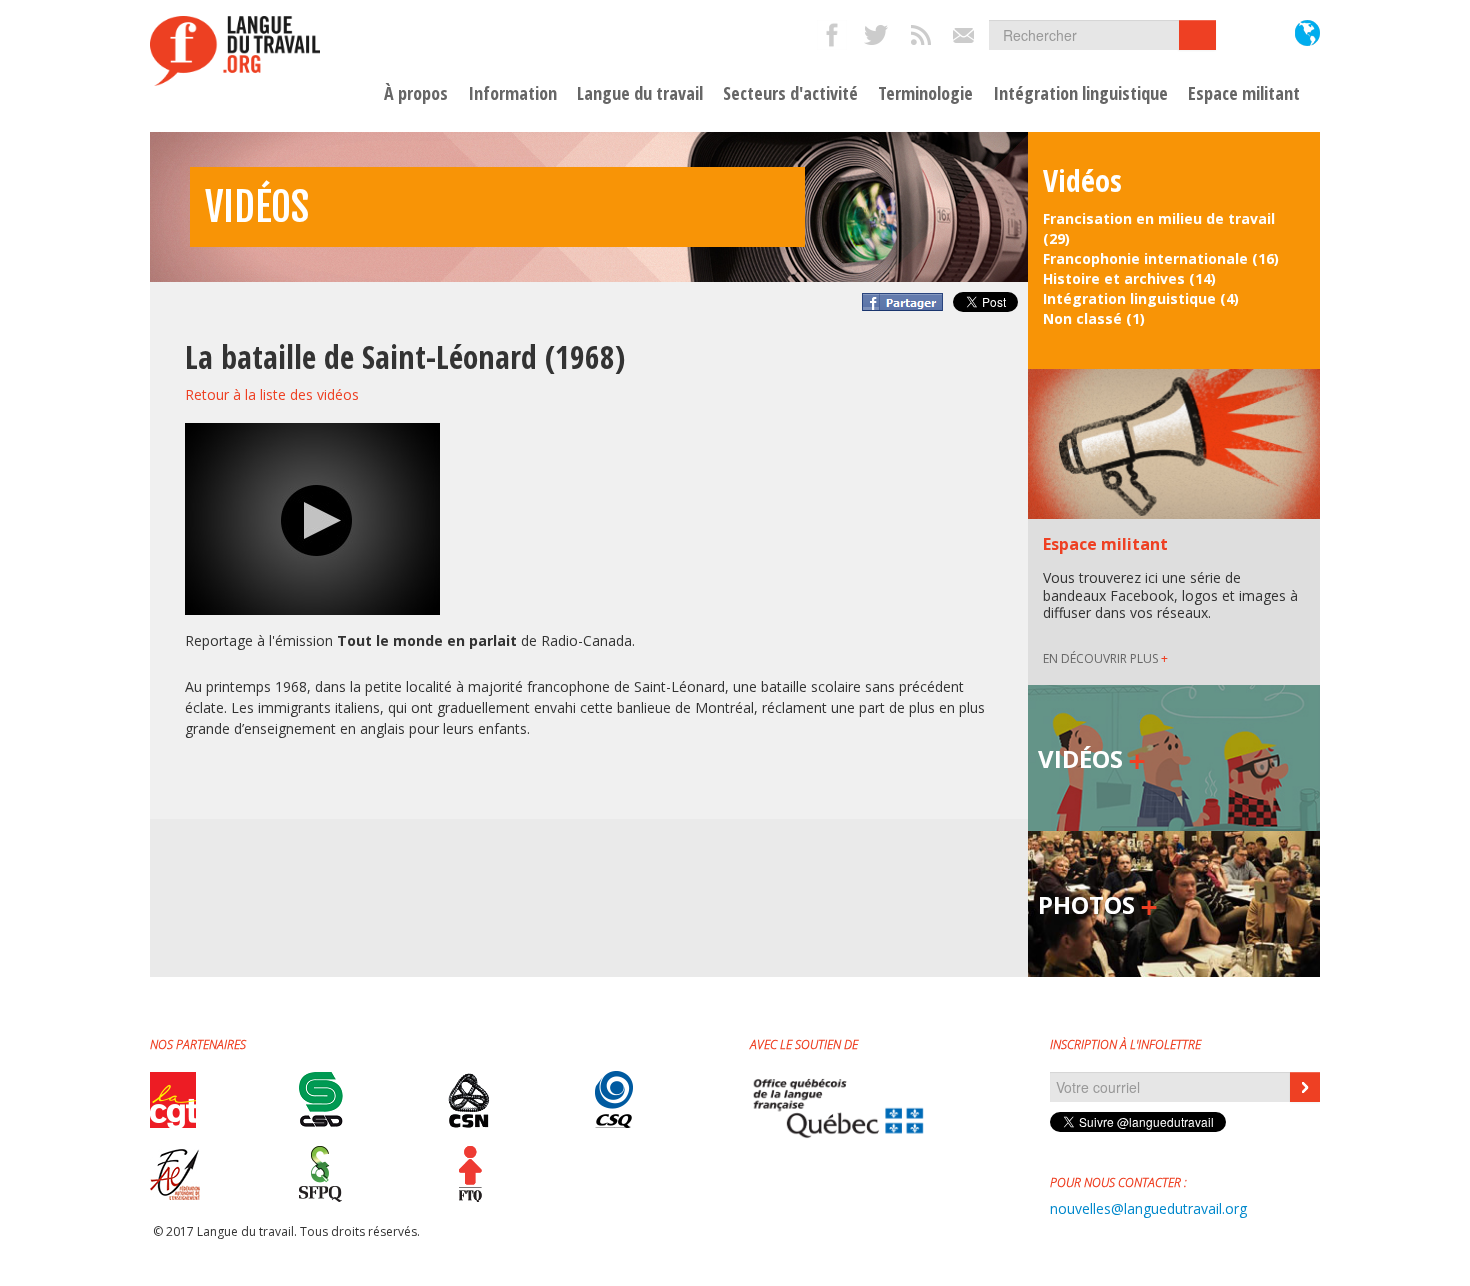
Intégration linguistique (1080, 94)
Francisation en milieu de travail (1159, 218)
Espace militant (1244, 94)
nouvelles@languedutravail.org (1148, 1208)
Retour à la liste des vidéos (272, 394)
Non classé (1082, 318)
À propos (416, 94)
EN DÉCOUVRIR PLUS (1105, 658)
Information (512, 94)
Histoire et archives (1114, 278)
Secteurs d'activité (790, 94)
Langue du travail (640, 94)
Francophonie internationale (1145, 258)
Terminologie (925, 94)
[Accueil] (235, 51)
